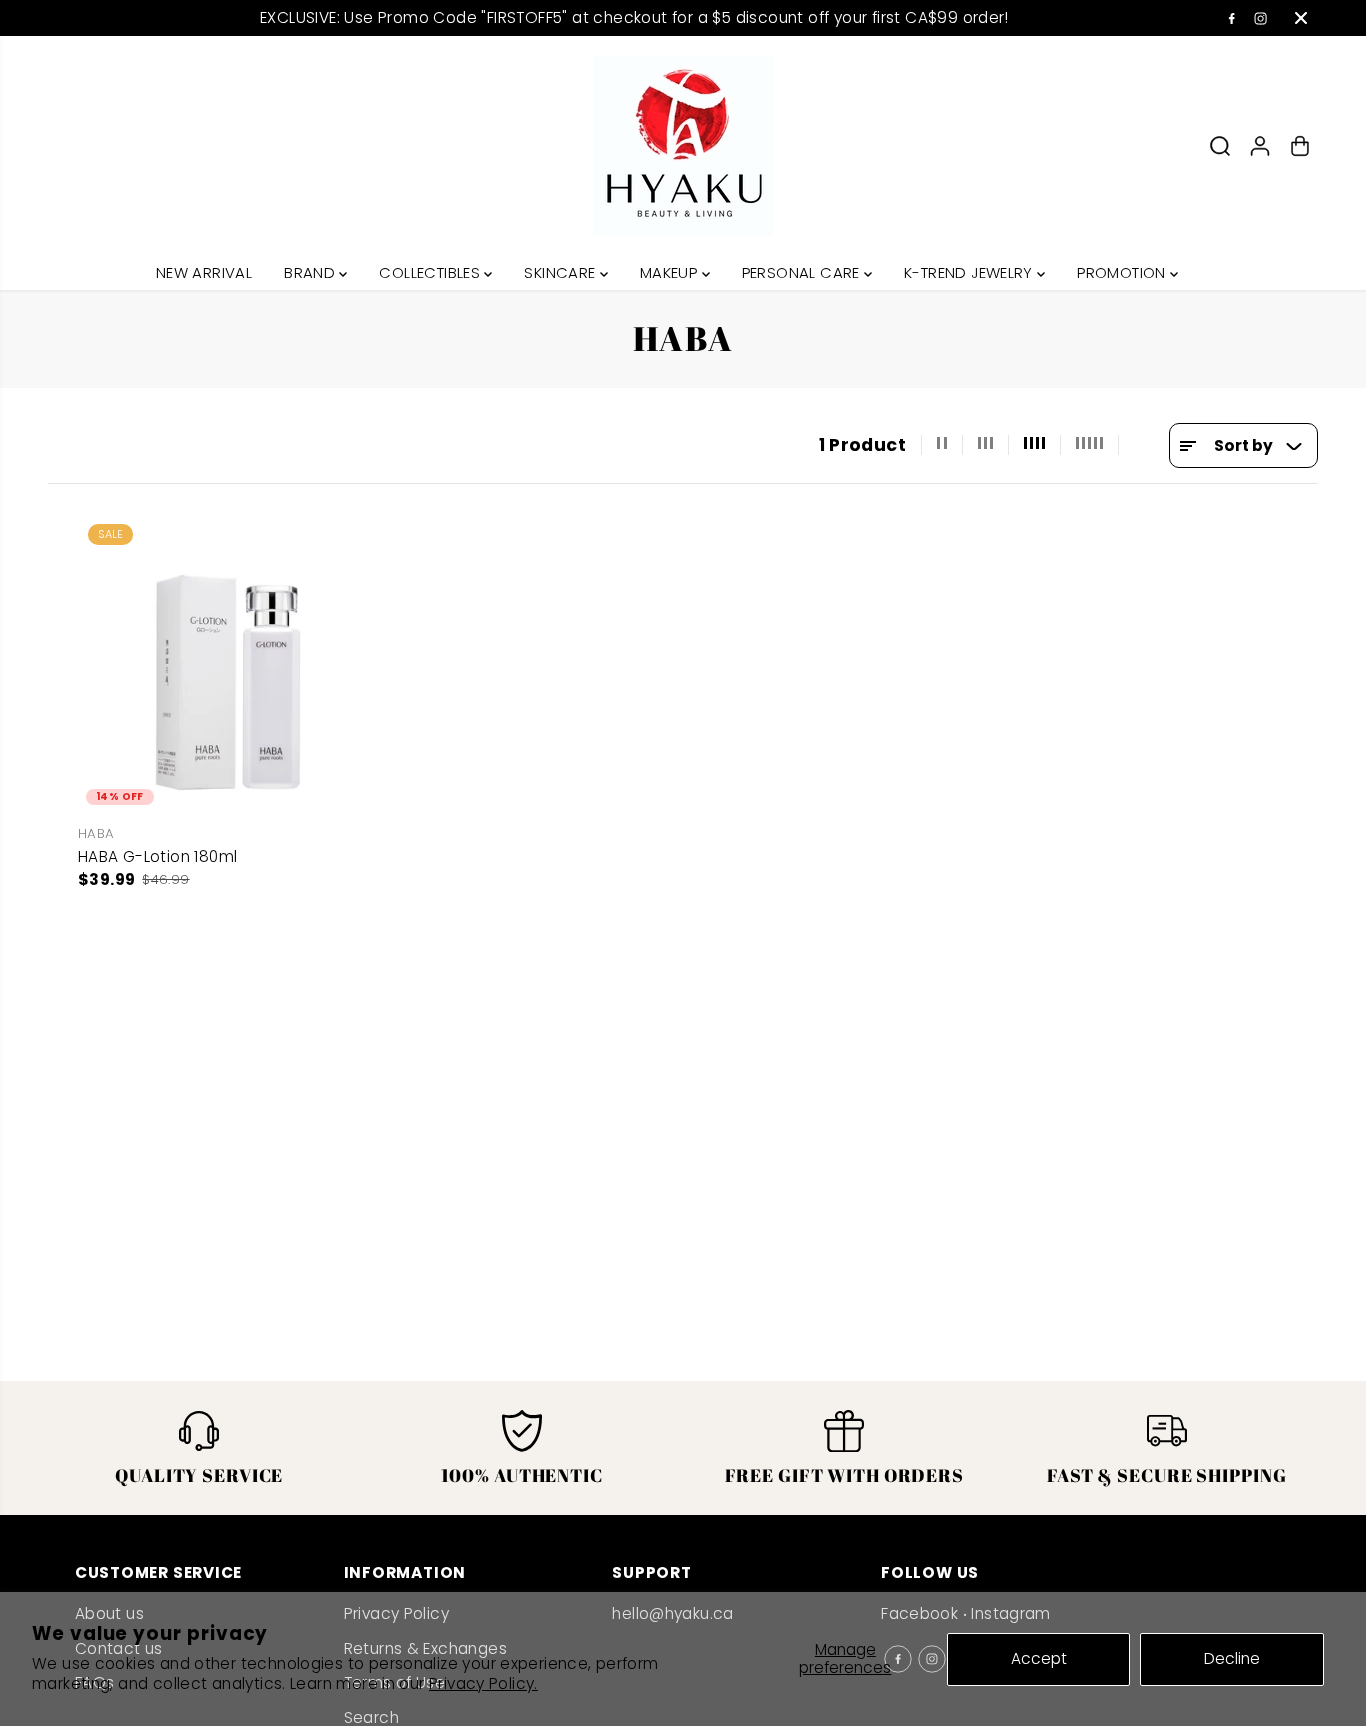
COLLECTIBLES (431, 272)
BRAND (311, 272)
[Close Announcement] (1301, 18)
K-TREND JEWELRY (970, 272)
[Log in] (1260, 146)
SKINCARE (561, 272)
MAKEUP (671, 272)
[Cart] (1300, 146)
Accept (1039, 1658)
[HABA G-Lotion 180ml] (228, 664)
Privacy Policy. (483, 1683)
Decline (1232, 1658)
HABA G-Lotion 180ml (157, 856)
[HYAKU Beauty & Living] (683, 146)
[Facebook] (1232, 18)
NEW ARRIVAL (204, 272)
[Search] (1220, 146)
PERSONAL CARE (803, 272)
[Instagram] (1261, 18)
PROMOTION (1123, 272)
